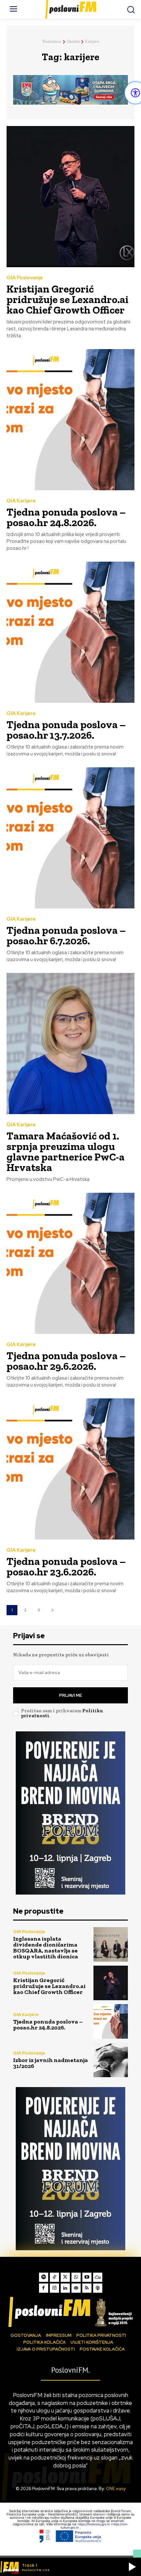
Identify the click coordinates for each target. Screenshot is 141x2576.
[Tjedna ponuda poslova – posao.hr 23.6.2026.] (70, 1469)
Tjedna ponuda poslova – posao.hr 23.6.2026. (66, 1567)
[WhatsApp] (76, 2277)
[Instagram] (54, 2288)
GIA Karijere (21, 501)
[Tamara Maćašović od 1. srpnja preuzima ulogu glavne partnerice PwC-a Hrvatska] (70, 1044)
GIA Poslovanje (25, 278)
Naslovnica (52, 41)
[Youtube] (87, 2277)
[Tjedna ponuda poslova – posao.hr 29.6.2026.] (70, 1263)
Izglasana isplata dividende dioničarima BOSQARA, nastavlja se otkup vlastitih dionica (46, 1948)
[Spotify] (44, 2277)
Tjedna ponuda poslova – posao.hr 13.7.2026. (66, 730)
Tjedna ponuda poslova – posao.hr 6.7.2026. (66, 935)
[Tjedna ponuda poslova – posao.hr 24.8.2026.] (70, 420)
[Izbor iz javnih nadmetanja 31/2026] (111, 2060)
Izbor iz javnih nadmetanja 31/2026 (50, 2063)
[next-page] (52, 1610)
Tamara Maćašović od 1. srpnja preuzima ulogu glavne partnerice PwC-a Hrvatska (66, 1152)
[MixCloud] (98, 2277)
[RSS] (87, 2288)
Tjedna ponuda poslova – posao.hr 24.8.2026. (66, 517)
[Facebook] (44, 2288)
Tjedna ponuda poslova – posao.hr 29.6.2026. (66, 1361)
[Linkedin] (65, 2288)
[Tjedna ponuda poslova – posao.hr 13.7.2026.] (70, 632)
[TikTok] (54, 2277)
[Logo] (70, 2312)
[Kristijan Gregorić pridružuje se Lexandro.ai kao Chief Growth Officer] (70, 197)
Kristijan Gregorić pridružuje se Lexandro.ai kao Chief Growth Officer (68, 299)
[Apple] (98, 2288)
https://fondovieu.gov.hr (94, 2524)
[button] (132, 2567)
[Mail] (76, 2288)
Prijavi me (70, 1695)
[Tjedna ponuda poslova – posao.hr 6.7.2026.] (70, 838)
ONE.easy (116, 2489)
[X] (65, 2277)
